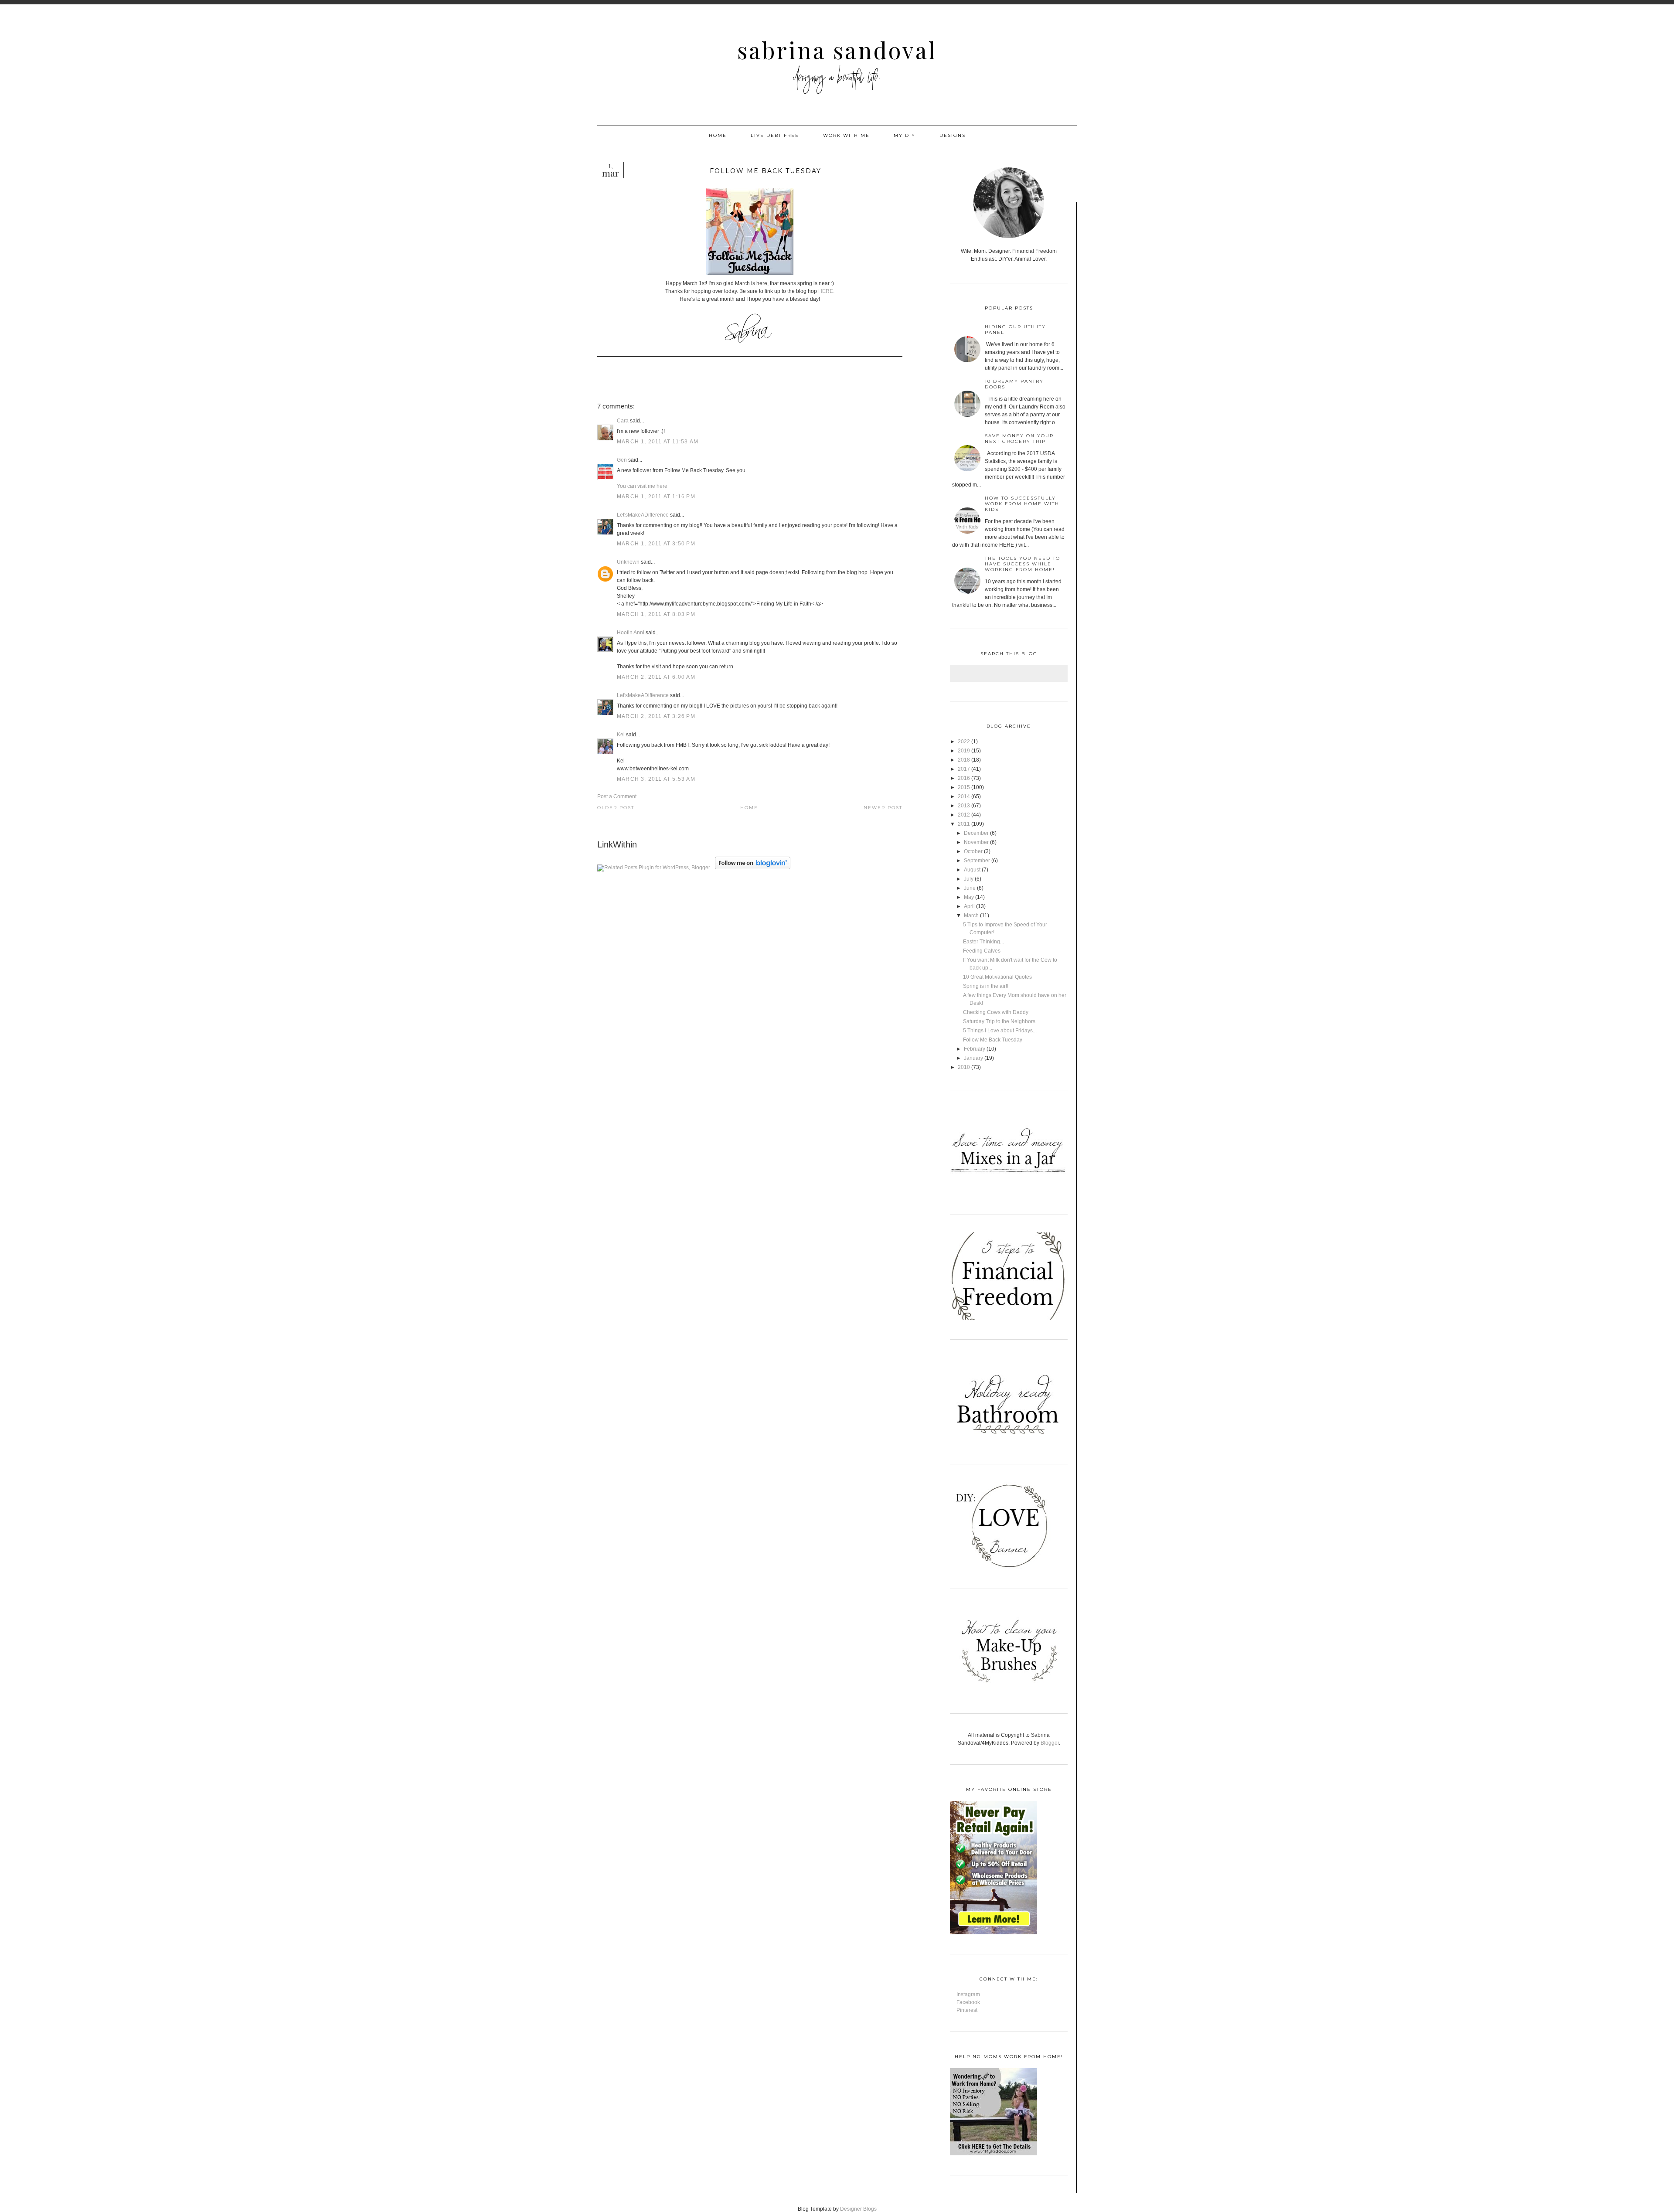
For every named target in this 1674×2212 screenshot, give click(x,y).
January (973, 1058)
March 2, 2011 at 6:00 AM (656, 677)
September (977, 861)
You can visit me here (642, 486)
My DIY (905, 135)
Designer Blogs (858, 2209)
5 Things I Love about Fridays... (1000, 1031)
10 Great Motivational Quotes (997, 977)
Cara (623, 421)
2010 (964, 1067)
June (970, 888)
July (969, 879)
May (969, 897)
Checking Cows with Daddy (996, 1012)
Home (718, 135)
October (973, 851)
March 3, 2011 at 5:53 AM (656, 779)
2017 (964, 769)
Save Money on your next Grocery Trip (1019, 439)
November (976, 842)
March (971, 915)
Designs (953, 135)
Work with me (846, 135)
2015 (964, 787)
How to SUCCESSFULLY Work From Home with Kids (1022, 504)
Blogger (1050, 1743)
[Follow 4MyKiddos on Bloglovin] (753, 868)
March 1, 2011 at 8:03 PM (656, 614)
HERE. (826, 291)
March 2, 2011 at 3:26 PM (656, 716)
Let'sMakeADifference (643, 515)
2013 (964, 806)
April (969, 906)
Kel (621, 735)
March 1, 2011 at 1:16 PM (656, 497)
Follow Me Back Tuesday (993, 1040)
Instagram (968, 1994)
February (975, 1049)
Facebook (968, 2002)
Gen (622, 460)
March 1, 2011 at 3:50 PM (656, 544)
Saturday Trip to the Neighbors (999, 1021)
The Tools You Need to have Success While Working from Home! (1022, 564)
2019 (964, 751)
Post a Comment (617, 796)
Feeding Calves (982, 951)
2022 (964, 742)
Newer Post (883, 808)
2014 (964, 796)
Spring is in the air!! (986, 986)
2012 (964, 815)
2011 (964, 824)
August (972, 870)
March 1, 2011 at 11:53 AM (658, 442)
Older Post (616, 808)
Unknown (628, 562)
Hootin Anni (631, 633)
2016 (964, 778)
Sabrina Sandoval (837, 50)
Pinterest (967, 2010)
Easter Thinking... (983, 942)
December (976, 833)
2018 (964, 760)
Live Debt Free (775, 135)
